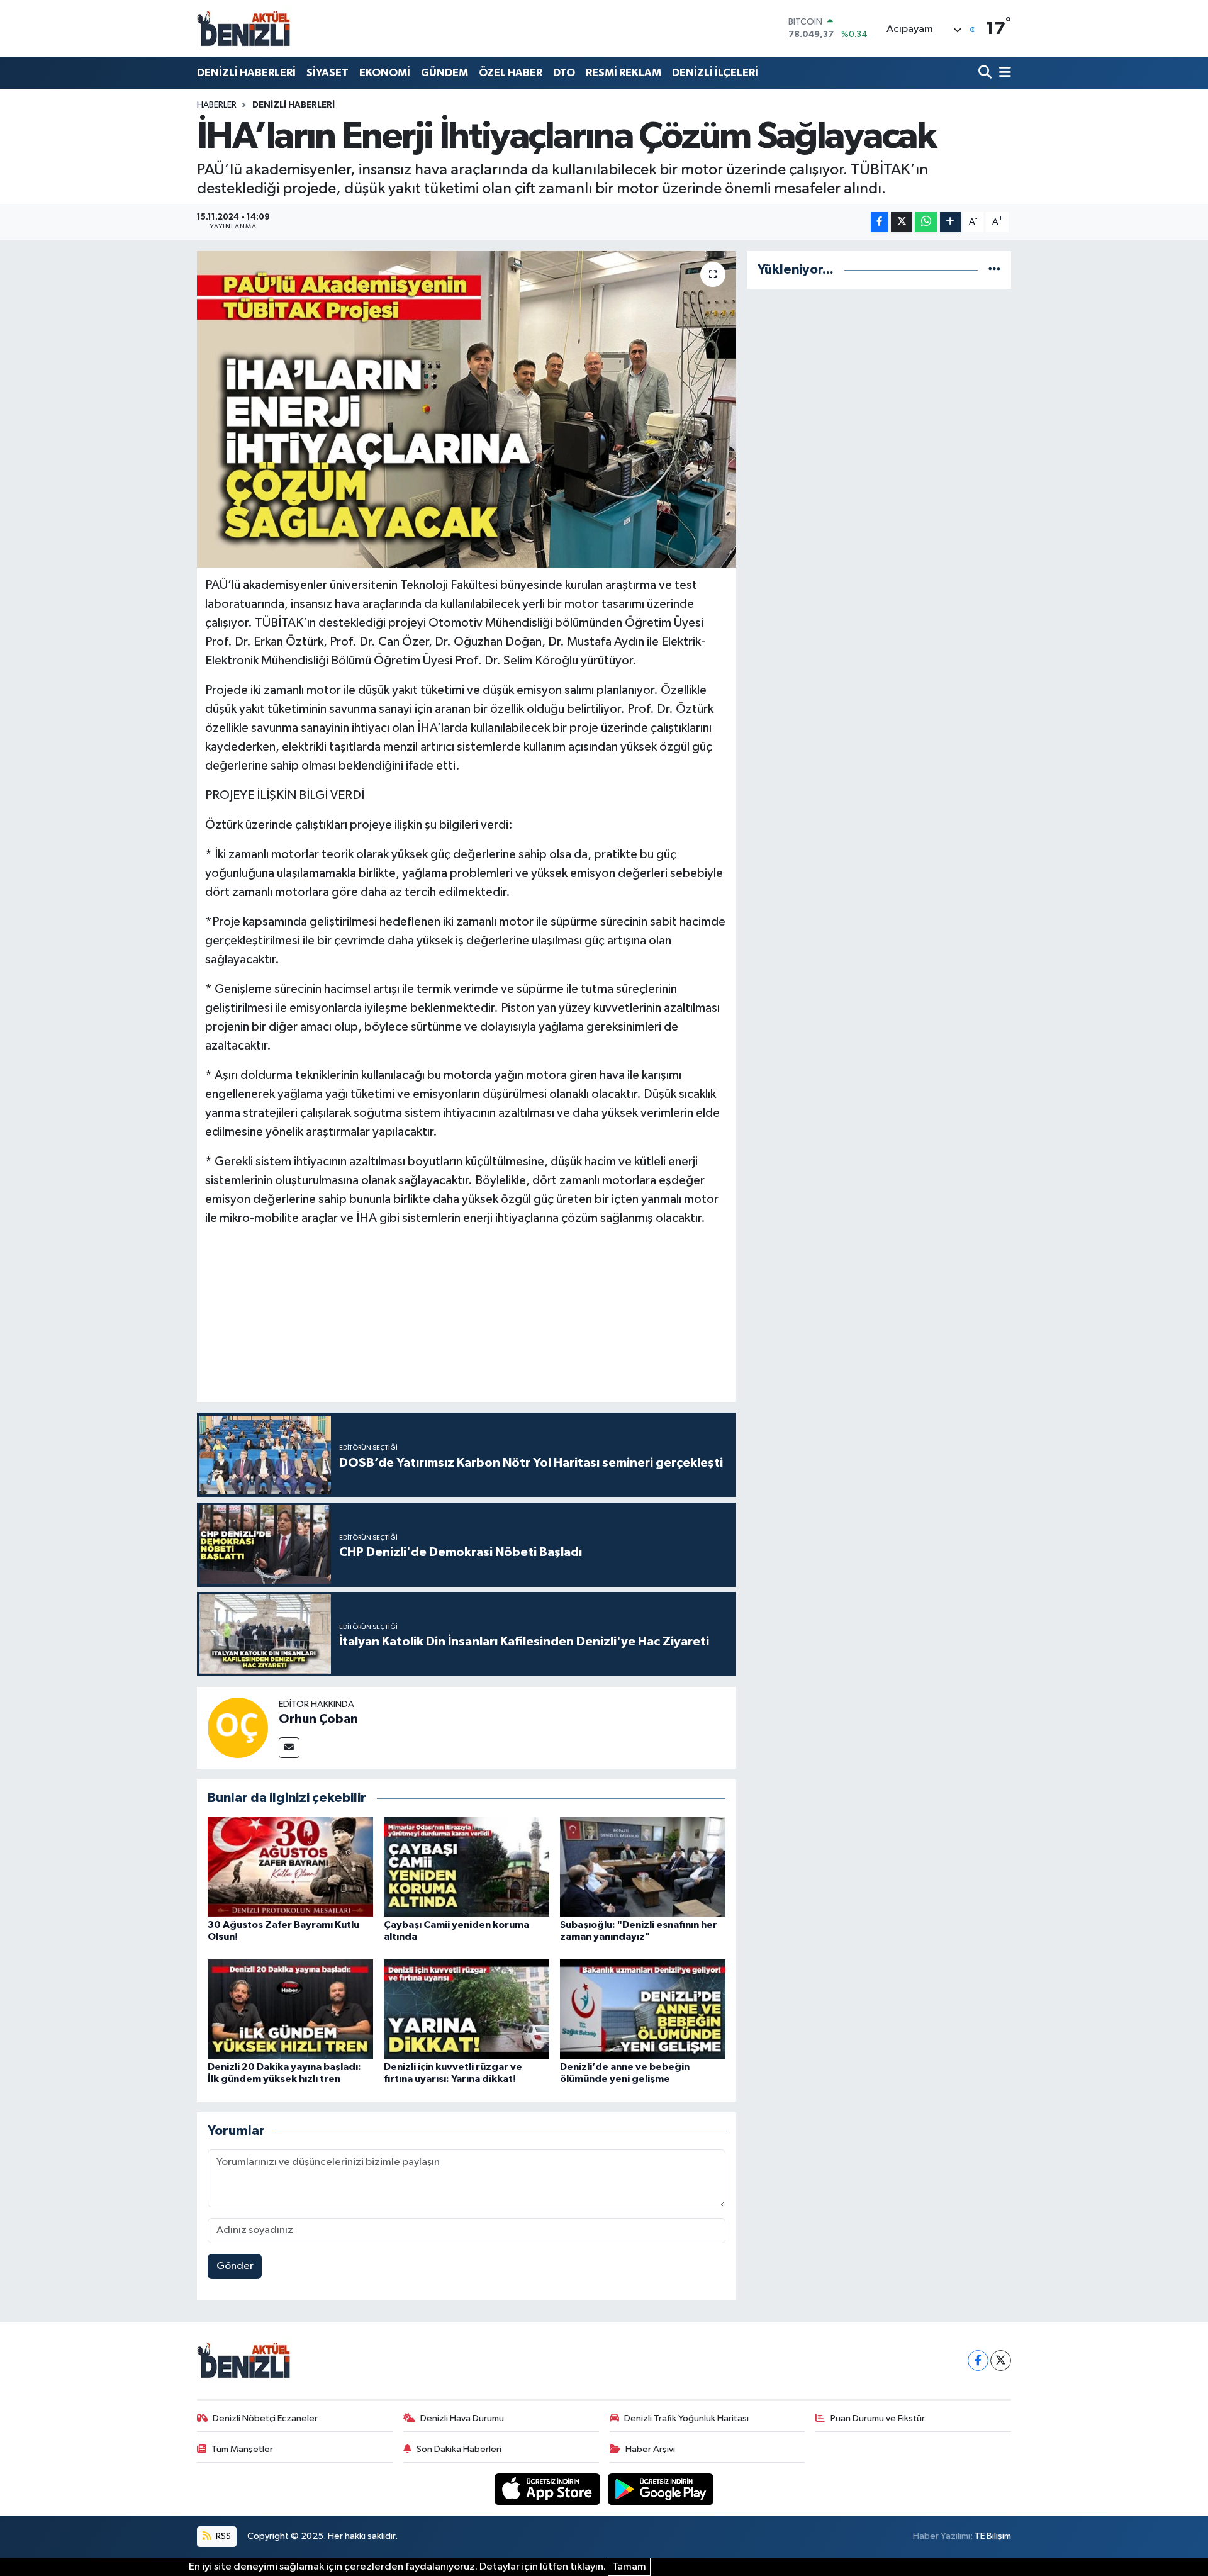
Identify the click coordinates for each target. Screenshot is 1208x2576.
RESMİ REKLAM (624, 73)
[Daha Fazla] (950, 222)
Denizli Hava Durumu (462, 2418)
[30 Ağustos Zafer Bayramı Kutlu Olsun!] (290, 1867)
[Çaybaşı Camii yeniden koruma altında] (467, 1867)
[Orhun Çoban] (238, 1728)
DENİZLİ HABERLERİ (246, 73)
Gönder (235, 2266)
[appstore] (549, 2489)
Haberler (217, 105)
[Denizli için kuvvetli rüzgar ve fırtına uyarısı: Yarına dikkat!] (467, 2009)
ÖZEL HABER (511, 73)
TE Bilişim (993, 2536)
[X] (1001, 2360)
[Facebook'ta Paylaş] (880, 222)
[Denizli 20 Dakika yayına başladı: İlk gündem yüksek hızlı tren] (290, 2009)
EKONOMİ (385, 73)
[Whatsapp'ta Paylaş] (926, 222)
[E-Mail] (289, 1748)
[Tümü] (994, 270)
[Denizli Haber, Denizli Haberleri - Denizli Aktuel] (244, 28)
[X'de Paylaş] (902, 222)
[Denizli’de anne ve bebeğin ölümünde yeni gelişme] (643, 2009)
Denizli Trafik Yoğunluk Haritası (686, 2418)
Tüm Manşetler (242, 2449)
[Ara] (986, 73)
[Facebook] (978, 2360)
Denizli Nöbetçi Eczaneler (265, 2418)
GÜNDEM (445, 73)
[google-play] (661, 2489)
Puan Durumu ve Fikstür (878, 2418)
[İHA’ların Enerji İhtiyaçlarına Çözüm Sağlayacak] (467, 409)
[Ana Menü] (1003, 73)
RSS (222, 2536)
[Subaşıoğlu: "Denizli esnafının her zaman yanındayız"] (643, 1867)
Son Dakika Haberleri (459, 2449)
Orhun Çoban (318, 1719)
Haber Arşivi (650, 2449)
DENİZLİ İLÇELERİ (715, 73)
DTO (564, 73)
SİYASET (327, 73)
